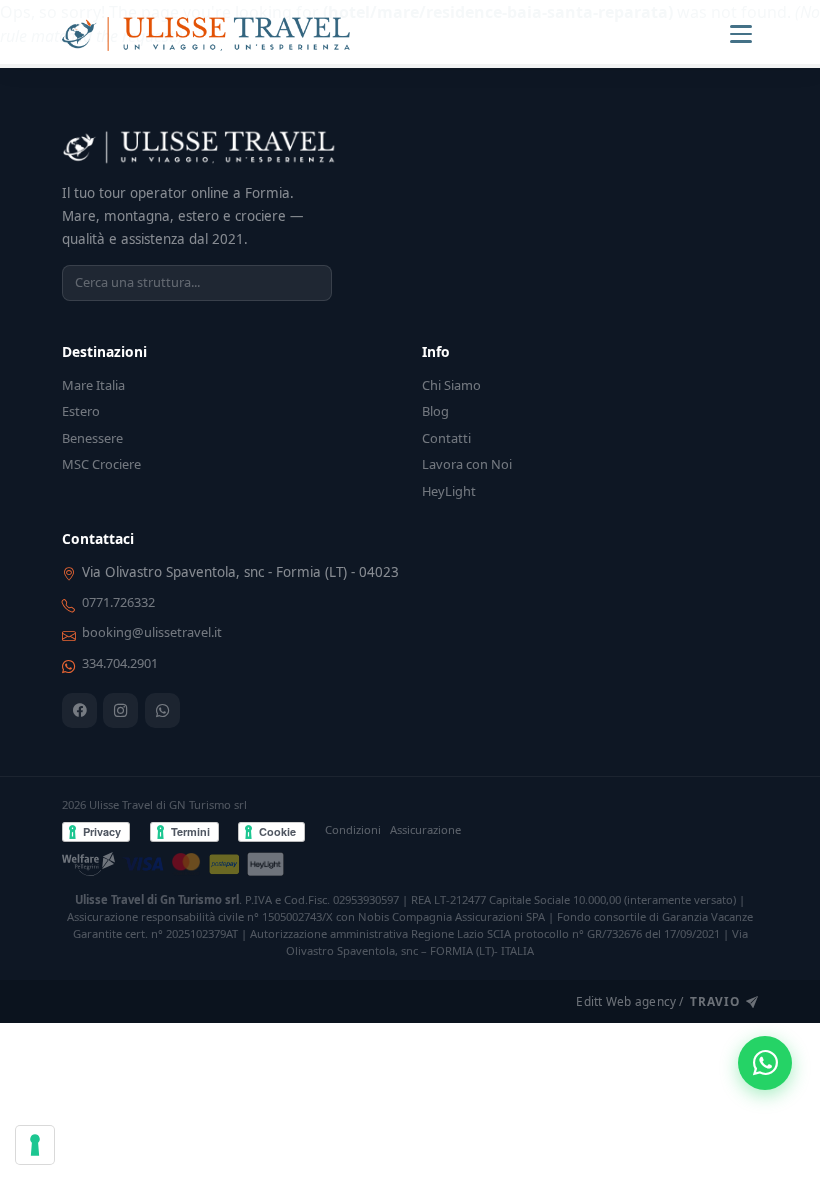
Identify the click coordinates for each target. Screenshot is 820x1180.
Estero (81, 411)
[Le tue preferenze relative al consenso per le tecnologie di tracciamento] (35, 1145)
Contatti (446, 438)
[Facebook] (79, 710)
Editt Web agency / (657, 1001)
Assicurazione (425, 829)
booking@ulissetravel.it (152, 632)
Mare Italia (93, 385)
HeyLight (449, 491)
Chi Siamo (451, 385)
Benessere (92, 438)
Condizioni (353, 829)
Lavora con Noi (467, 464)
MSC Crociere (101, 464)
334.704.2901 (120, 663)
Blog (435, 411)
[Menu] (741, 34)
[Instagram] (120, 710)
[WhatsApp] (162, 710)
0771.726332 (118, 602)
